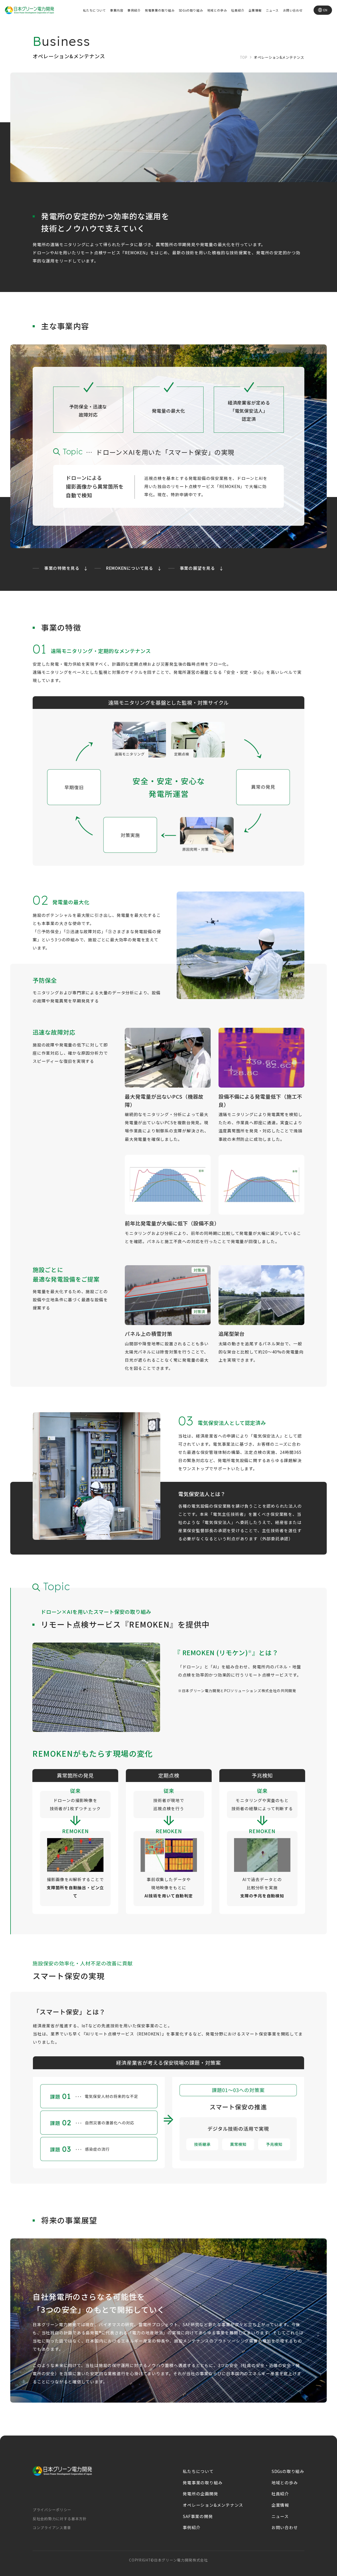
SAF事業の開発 (198, 2516)
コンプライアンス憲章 (52, 2528)
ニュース (272, 10)
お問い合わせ (293, 10)
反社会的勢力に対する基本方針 (60, 2519)
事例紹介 (134, 10)
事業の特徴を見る (62, 568)
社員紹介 (238, 10)
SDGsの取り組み (191, 10)
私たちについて (95, 10)
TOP (244, 57)
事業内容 (117, 10)
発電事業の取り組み (160, 10)
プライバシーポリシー (52, 2510)
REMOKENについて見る (130, 568)
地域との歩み (217, 10)
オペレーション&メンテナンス (213, 2505)
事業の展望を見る (197, 568)
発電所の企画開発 (200, 2494)
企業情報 (255, 10)
